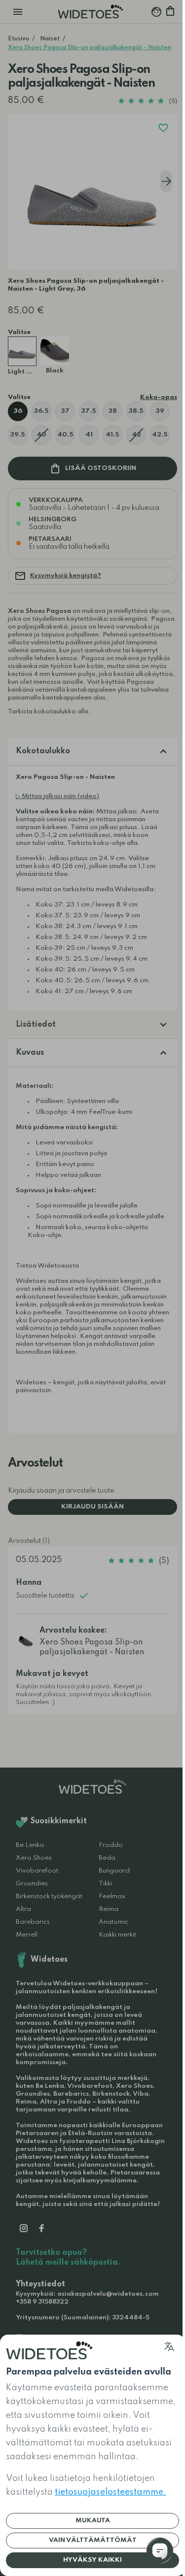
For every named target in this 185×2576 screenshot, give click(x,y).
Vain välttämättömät (93, 2540)
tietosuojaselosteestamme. (111, 2492)
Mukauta (93, 2521)
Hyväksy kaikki (92, 2560)
